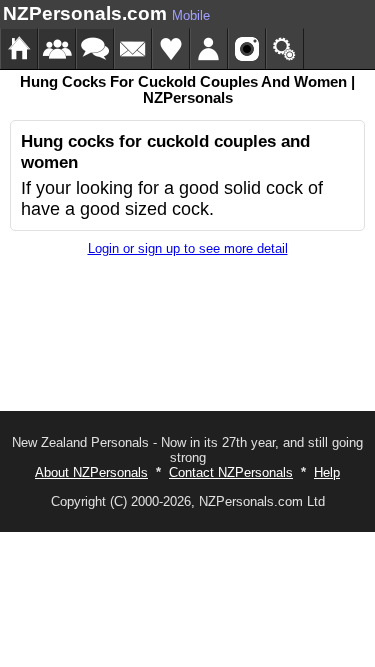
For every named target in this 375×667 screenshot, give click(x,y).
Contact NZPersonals (231, 472)
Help (327, 472)
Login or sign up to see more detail (188, 248)
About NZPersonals (91, 472)
